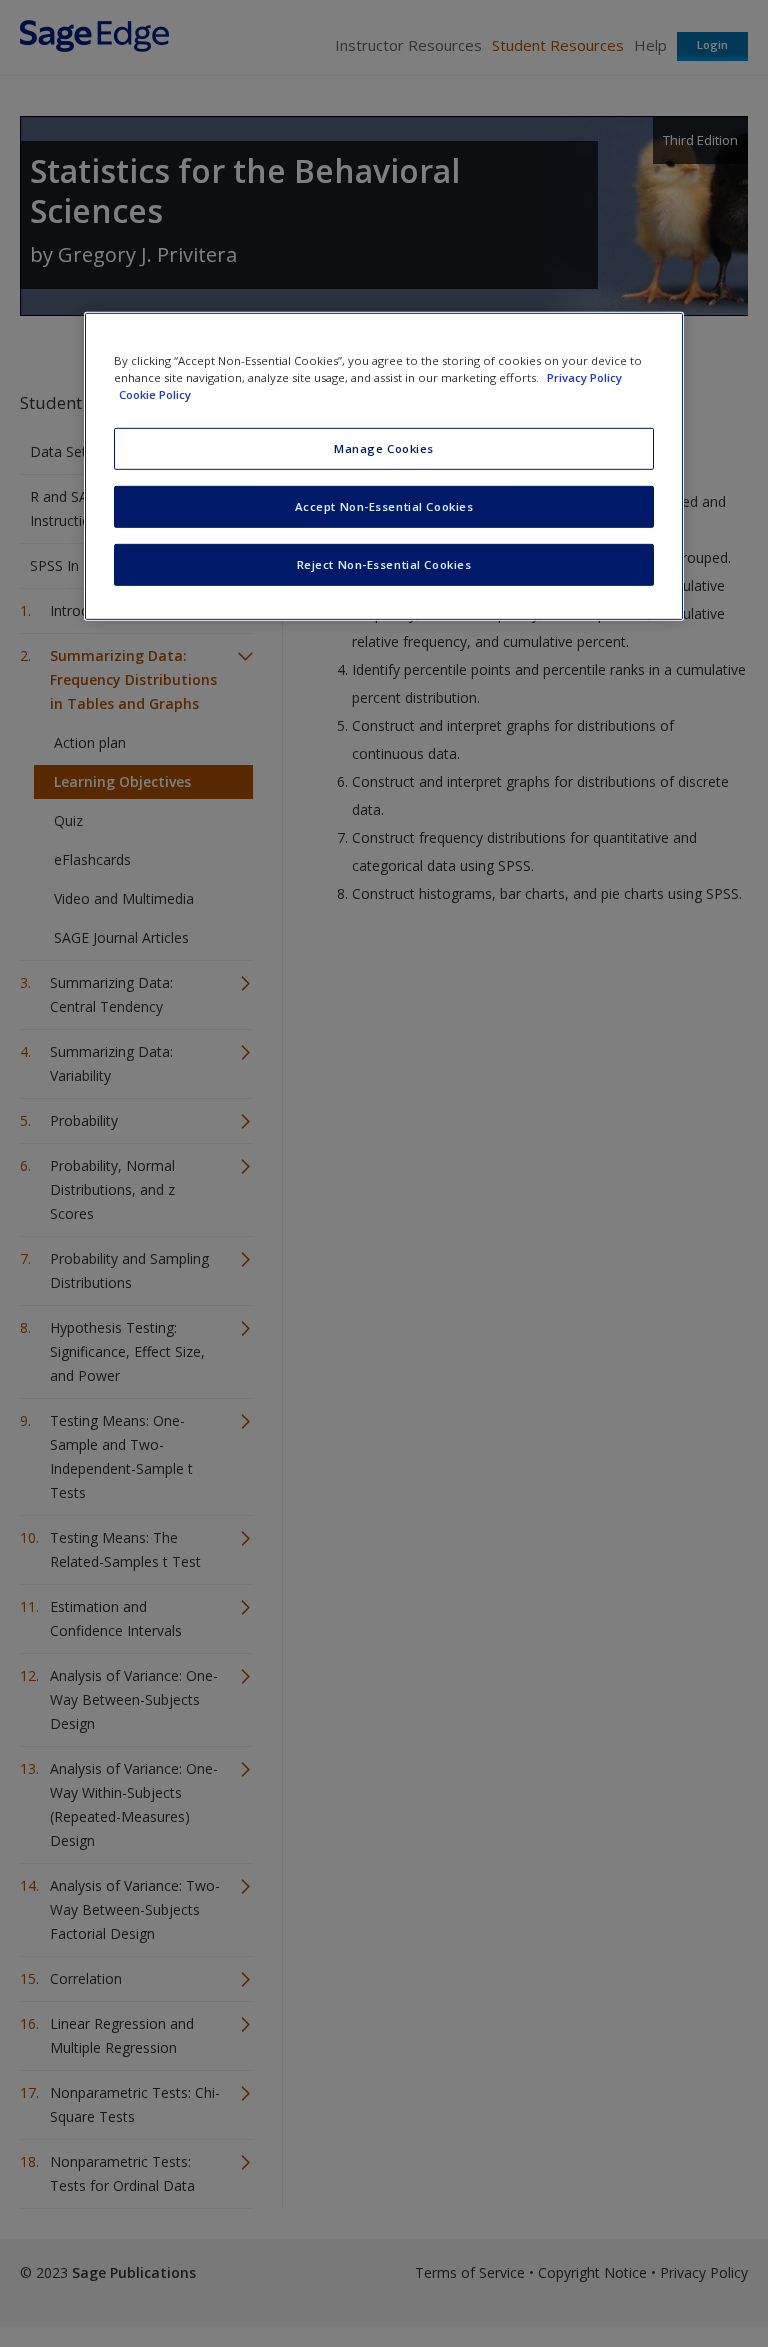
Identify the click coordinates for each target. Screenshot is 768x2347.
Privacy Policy (584, 377)
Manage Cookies (384, 448)
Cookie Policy (155, 394)
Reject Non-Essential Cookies (384, 564)
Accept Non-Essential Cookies (384, 506)
